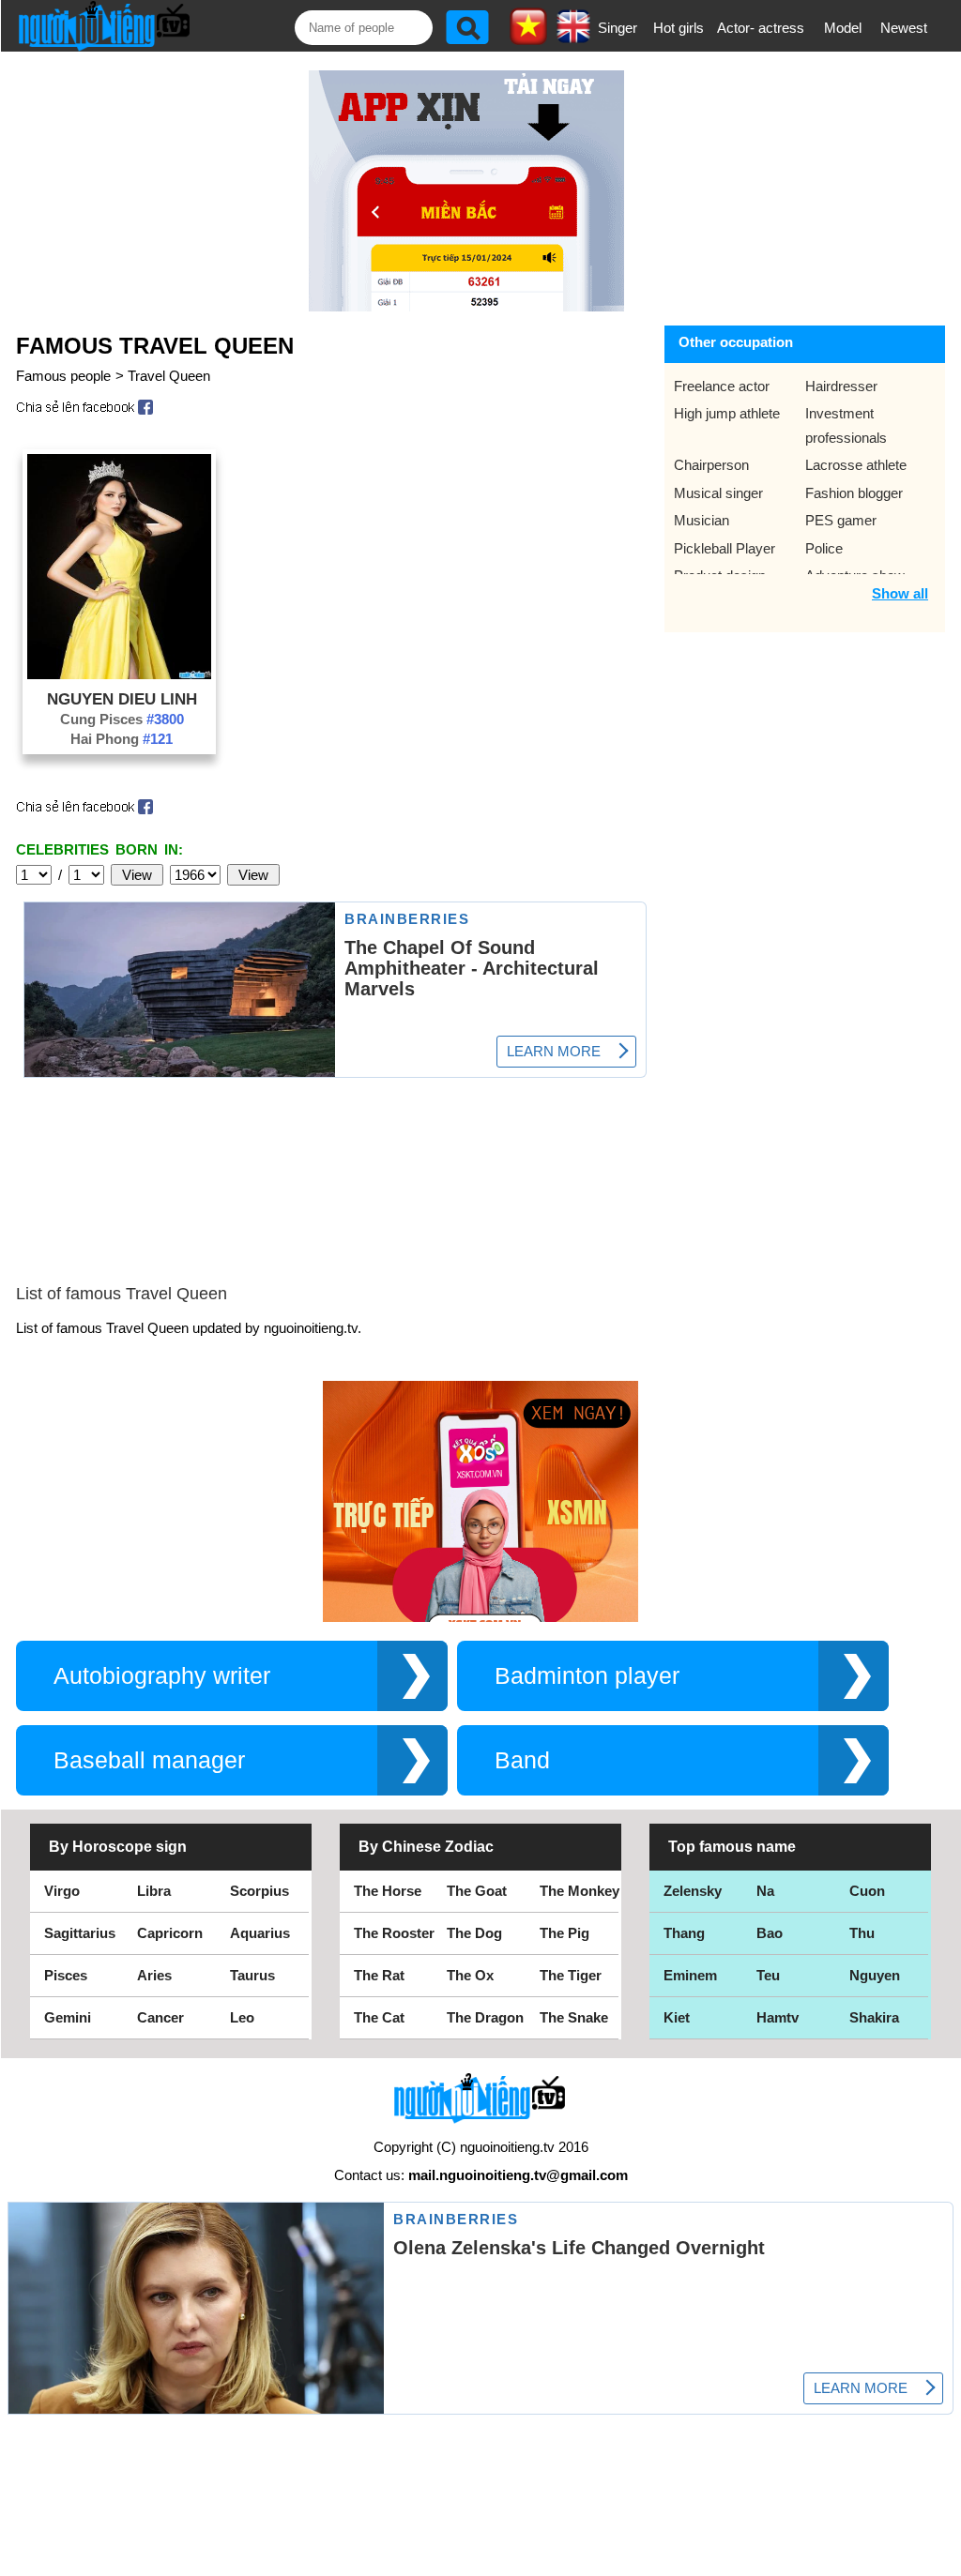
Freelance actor (722, 386)
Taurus (252, 1975)
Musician (702, 520)
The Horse (388, 1891)
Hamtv (778, 2017)
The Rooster (394, 1933)
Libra (154, 1891)
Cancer (160, 2017)
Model (843, 28)
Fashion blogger (854, 493)
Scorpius (259, 1891)
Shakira (874, 2017)
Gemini (68, 2017)
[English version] (573, 37)
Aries (154, 1975)
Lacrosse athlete (856, 465)
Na (765, 1891)
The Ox (470, 1975)
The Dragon (485, 2017)
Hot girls (679, 28)
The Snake (574, 2017)
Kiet (677, 2017)
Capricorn (170, 1933)
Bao (770, 1933)
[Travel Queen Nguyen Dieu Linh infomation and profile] (119, 674)
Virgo (62, 1891)
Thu (862, 1933)
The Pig (564, 1933)
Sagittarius (80, 1933)
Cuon (867, 1891)
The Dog (474, 1933)
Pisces (66, 1975)
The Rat (379, 1975)
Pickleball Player (725, 548)
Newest (904, 28)
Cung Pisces (122, 719)
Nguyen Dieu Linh (122, 699)
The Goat (477, 1891)
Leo (242, 2017)
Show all (900, 593)
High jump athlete (727, 413)
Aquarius (260, 1933)
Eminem (690, 1975)
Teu (768, 1975)
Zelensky (693, 1891)
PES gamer (841, 520)
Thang (684, 1933)
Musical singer (718, 493)
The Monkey (580, 1891)
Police (824, 548)
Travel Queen (169, 376)
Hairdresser (841, 386)
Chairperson (711, 465)
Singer (618, 28)
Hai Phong (122, 739)
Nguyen (875, 1975)
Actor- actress (761, 28)
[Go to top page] (942, 2557)
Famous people (63, 376)
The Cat (379, 2017)
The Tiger (571, 1975)
